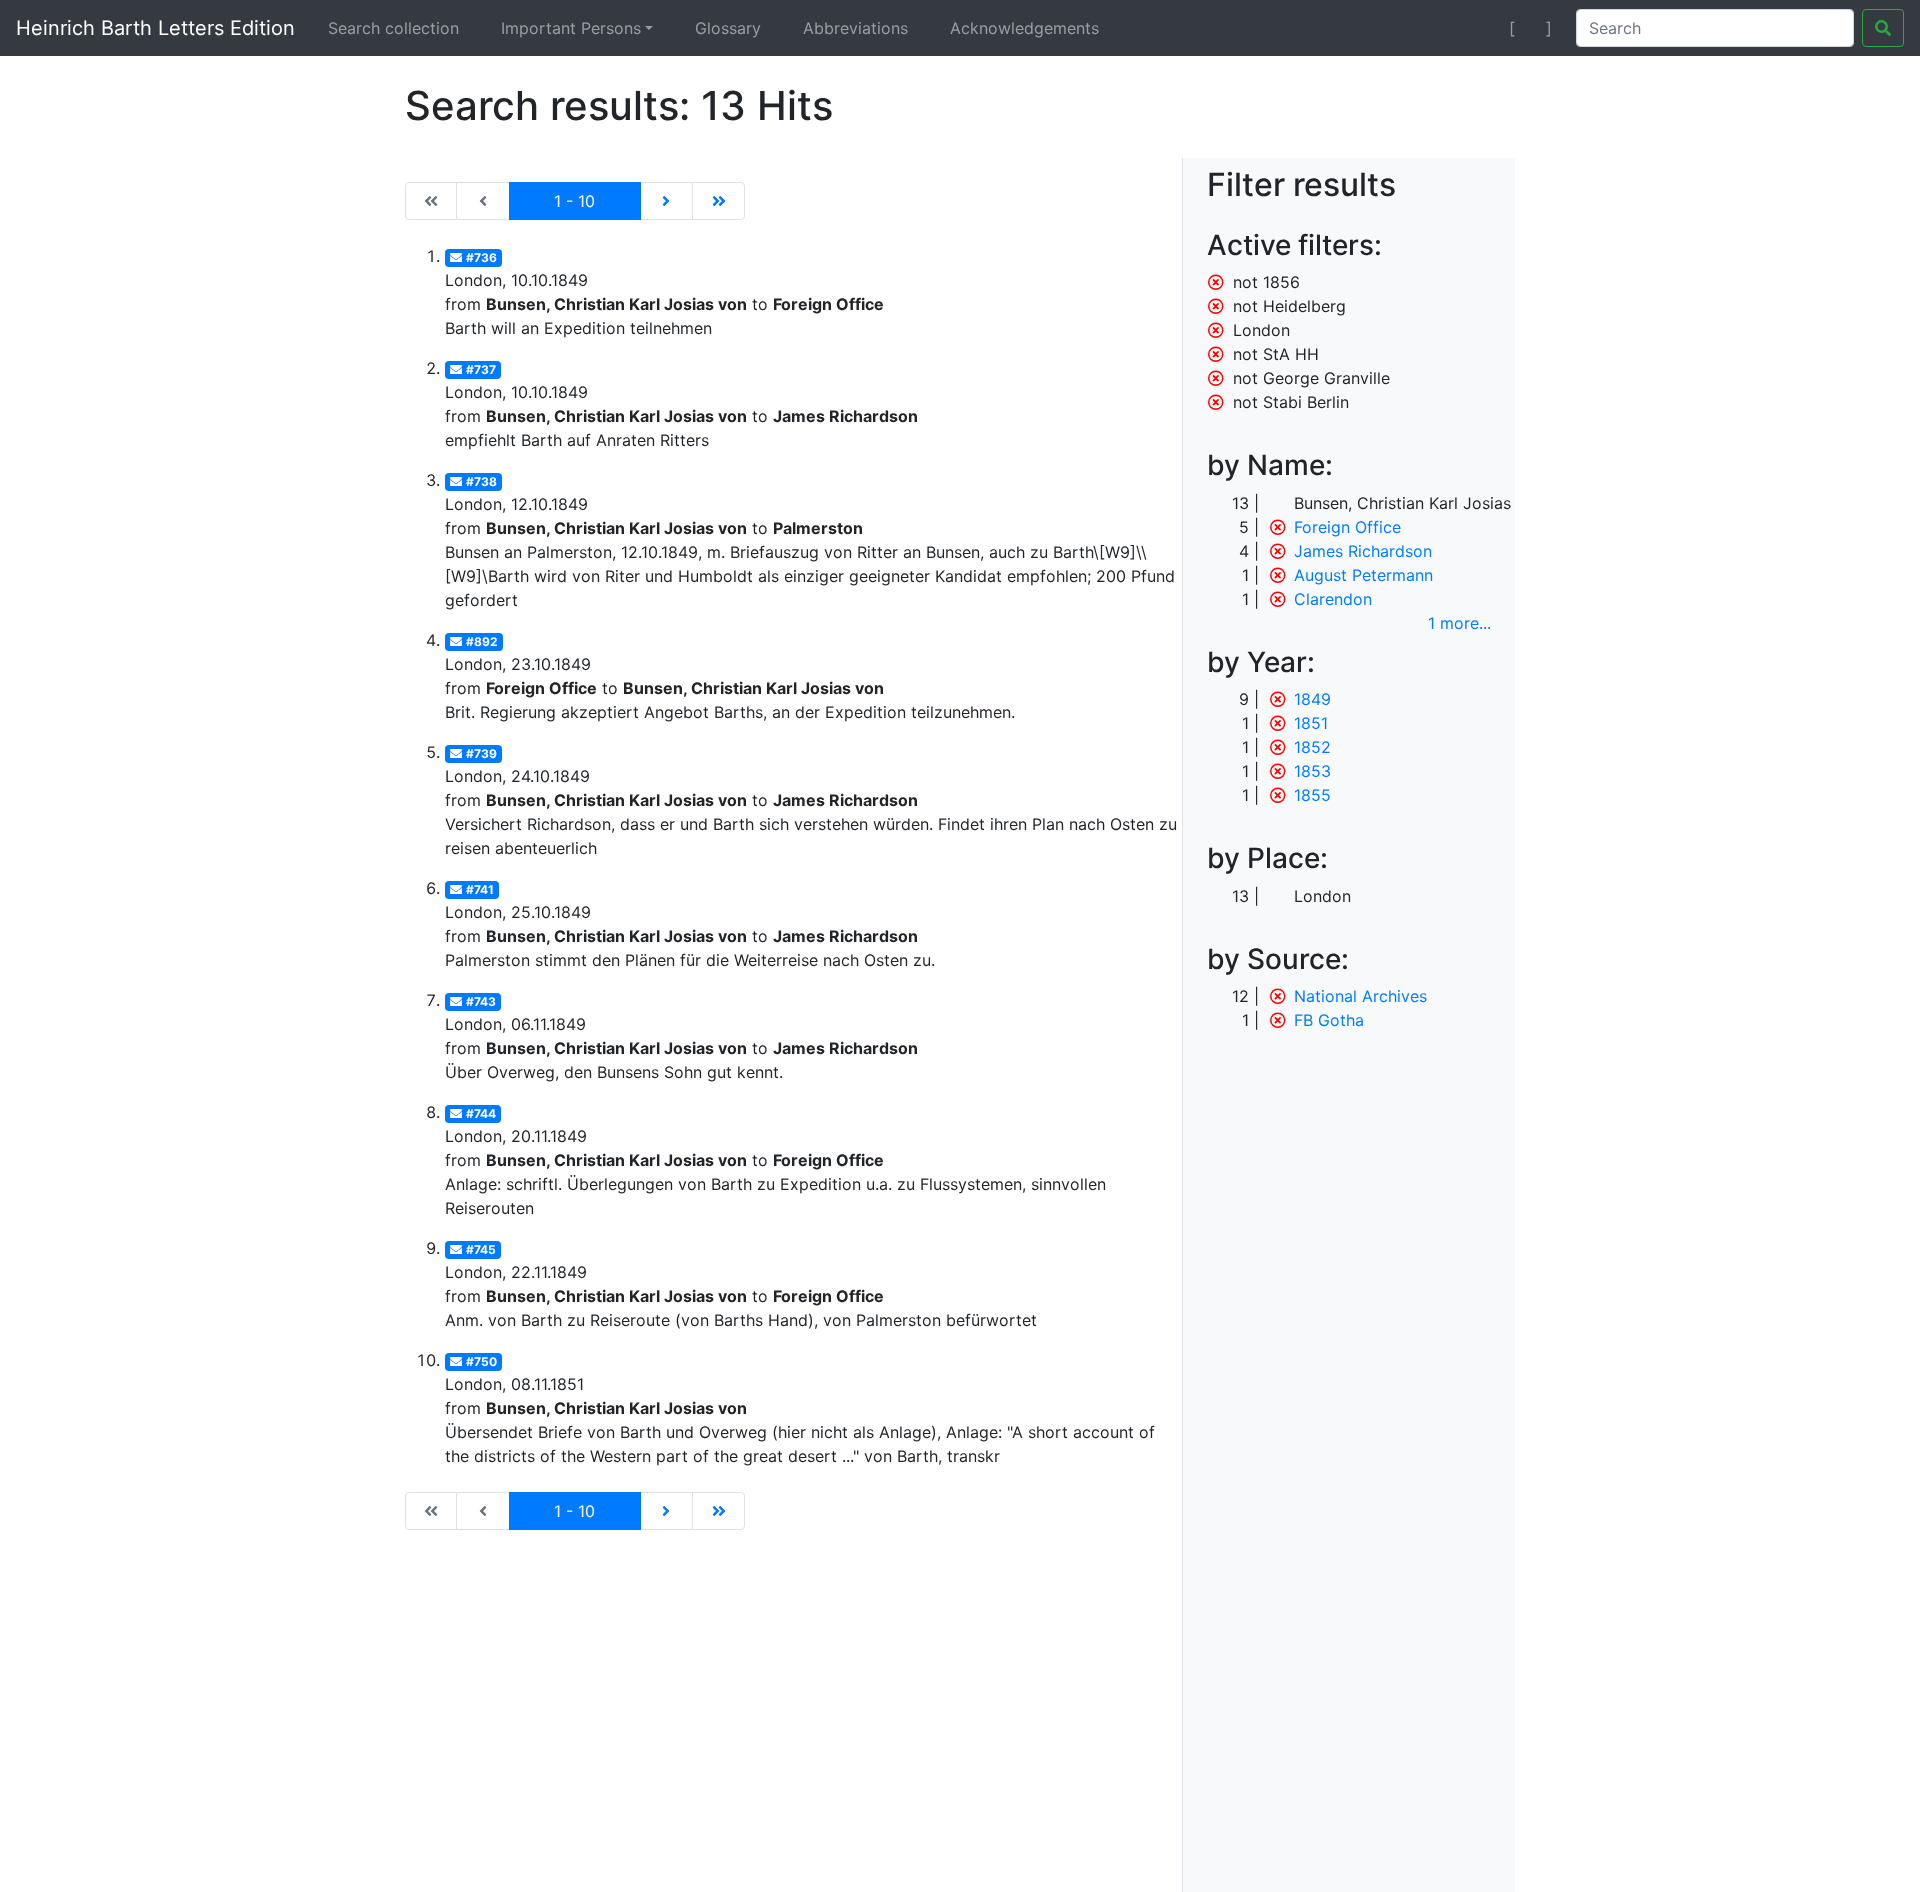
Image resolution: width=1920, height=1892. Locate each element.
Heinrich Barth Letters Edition (155, 28)
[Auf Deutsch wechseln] (1476, 28)
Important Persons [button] (571, 28)
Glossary (728, 28)
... (1459, 623)
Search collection (393, 28)
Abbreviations (855, 28)
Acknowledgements (1024, 28)
